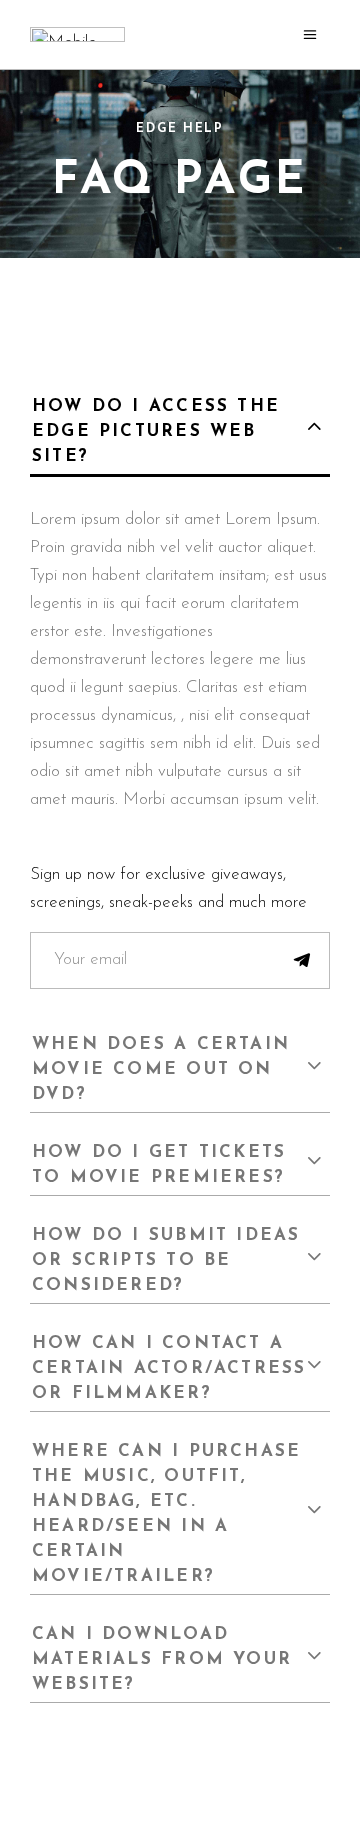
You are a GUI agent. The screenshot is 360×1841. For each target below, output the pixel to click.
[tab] (180, 428)
